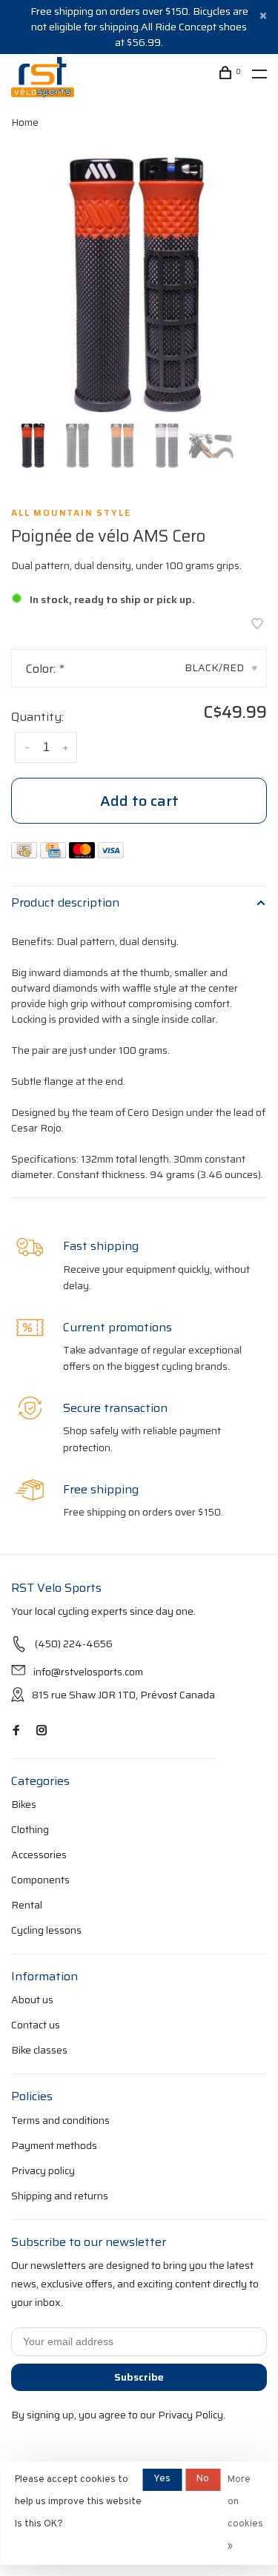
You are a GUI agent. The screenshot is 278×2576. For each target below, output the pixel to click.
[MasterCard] (83, 854)
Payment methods (54, 2145)
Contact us (36, 2025)
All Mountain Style (71, 513)
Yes (162, 2479)
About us (32, 2000)
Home (25, 122)
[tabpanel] (139, 285)
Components (40, 1880)
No (203, 2479)
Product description (65, 902)
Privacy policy (43, 2170)
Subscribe (139, 2377)
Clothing (30, 1829)
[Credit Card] (54, 854)
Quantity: (37, 717)
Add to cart (139, 801)
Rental (27, 1905)
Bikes (24, 1804)
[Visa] (111, 854)
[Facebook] (16, 1731)
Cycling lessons (46, 1930)
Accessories (39, 1854)
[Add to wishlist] (257, 625)
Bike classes (39, 2050)
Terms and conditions (60, 2120)
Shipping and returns (60, 2196)
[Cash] (26, 854)
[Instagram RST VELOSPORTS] (42, 1731)
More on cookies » (245, 2513)
